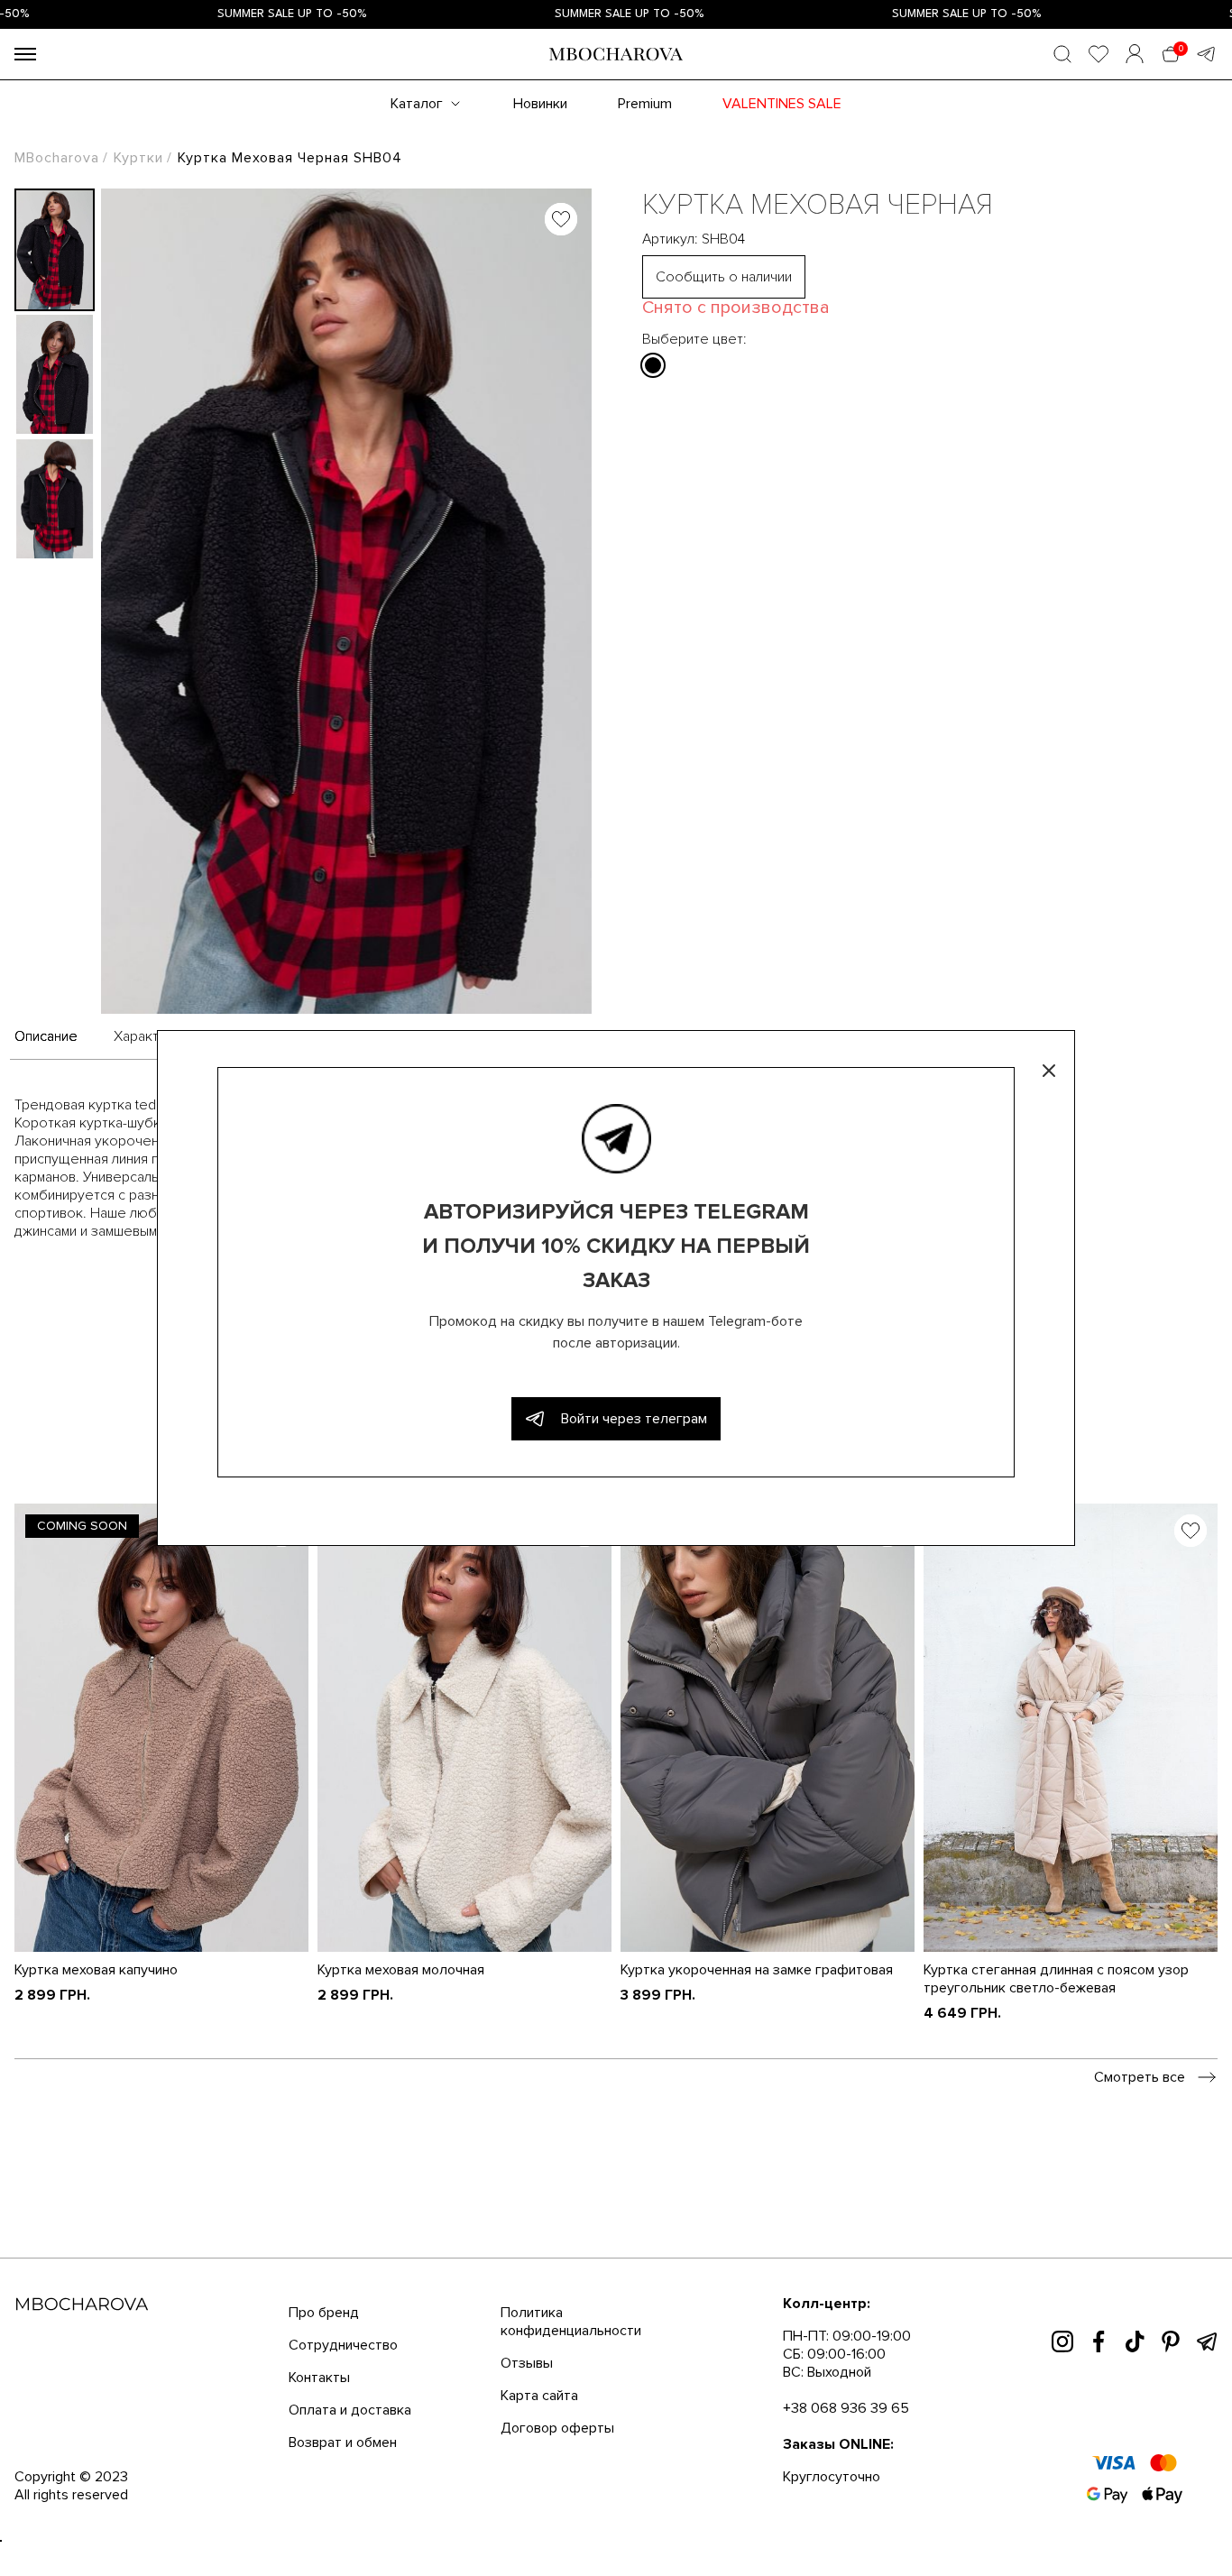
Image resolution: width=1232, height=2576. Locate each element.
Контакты (319, 2378)
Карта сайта (539, 2396)
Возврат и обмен (343, 2443)
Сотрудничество (343, 2345)
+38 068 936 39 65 (846, 2408)
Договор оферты (557, 2428)
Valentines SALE (782, 104)
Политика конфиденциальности (571, 2322)
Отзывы (527, 2363)
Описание (46, 1036)
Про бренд (324, 2313)
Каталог (417, 104)
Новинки (540, 104)
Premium (645, 104)
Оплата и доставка (350, 2410)
